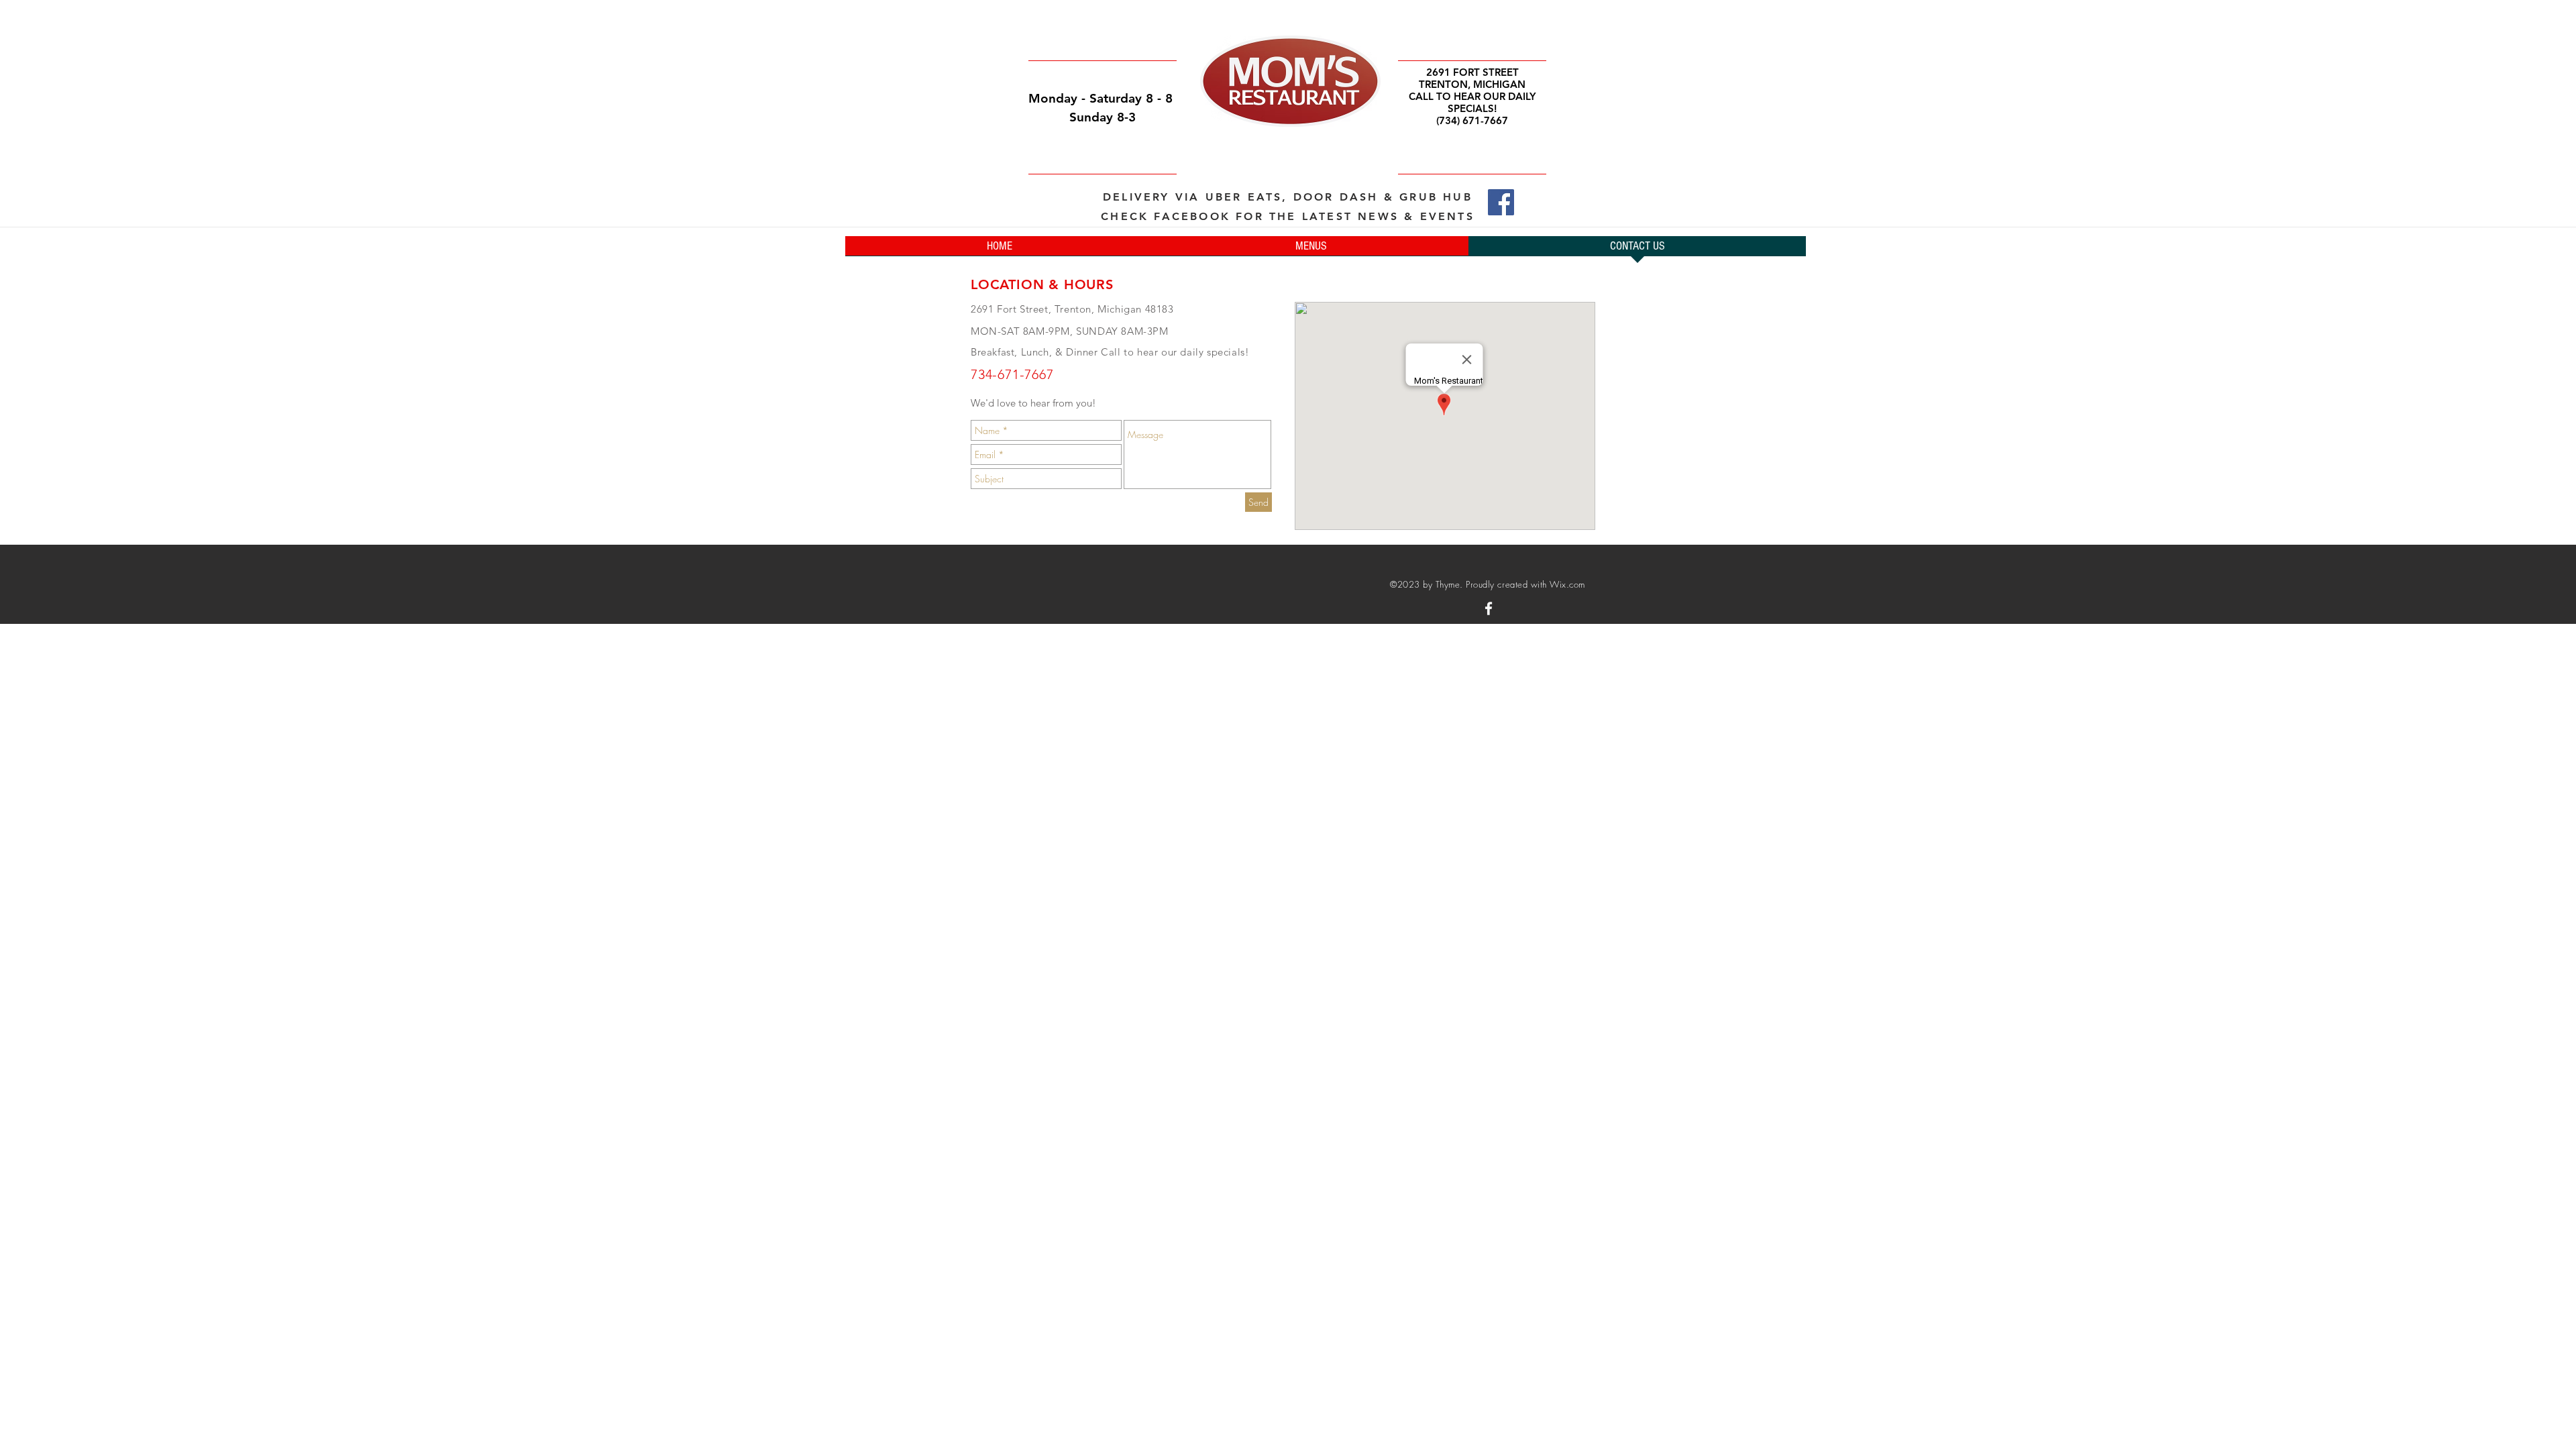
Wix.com (1567, 584)
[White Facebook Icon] (1489, 608)
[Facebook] (1501, 202)
